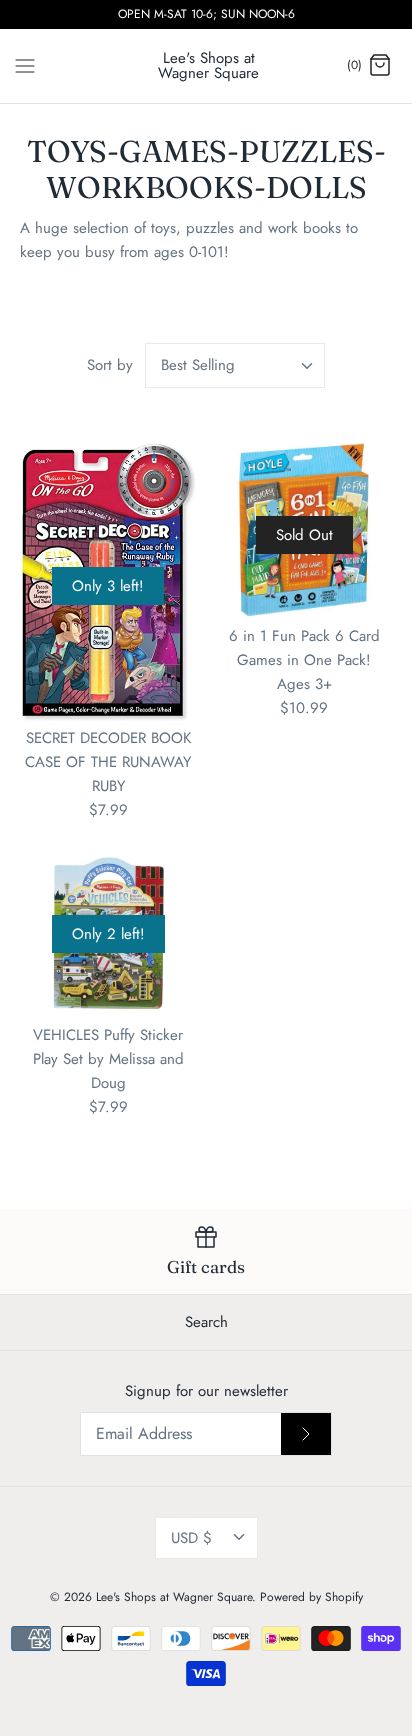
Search (206, 1322)
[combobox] (235, 365)
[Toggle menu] (25, 65)
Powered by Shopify (311, 1597)
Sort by (110, 365)
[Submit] (306, 1434)
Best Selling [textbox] (198, 365)
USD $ (191, 1538)
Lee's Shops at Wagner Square (174, 1597)
